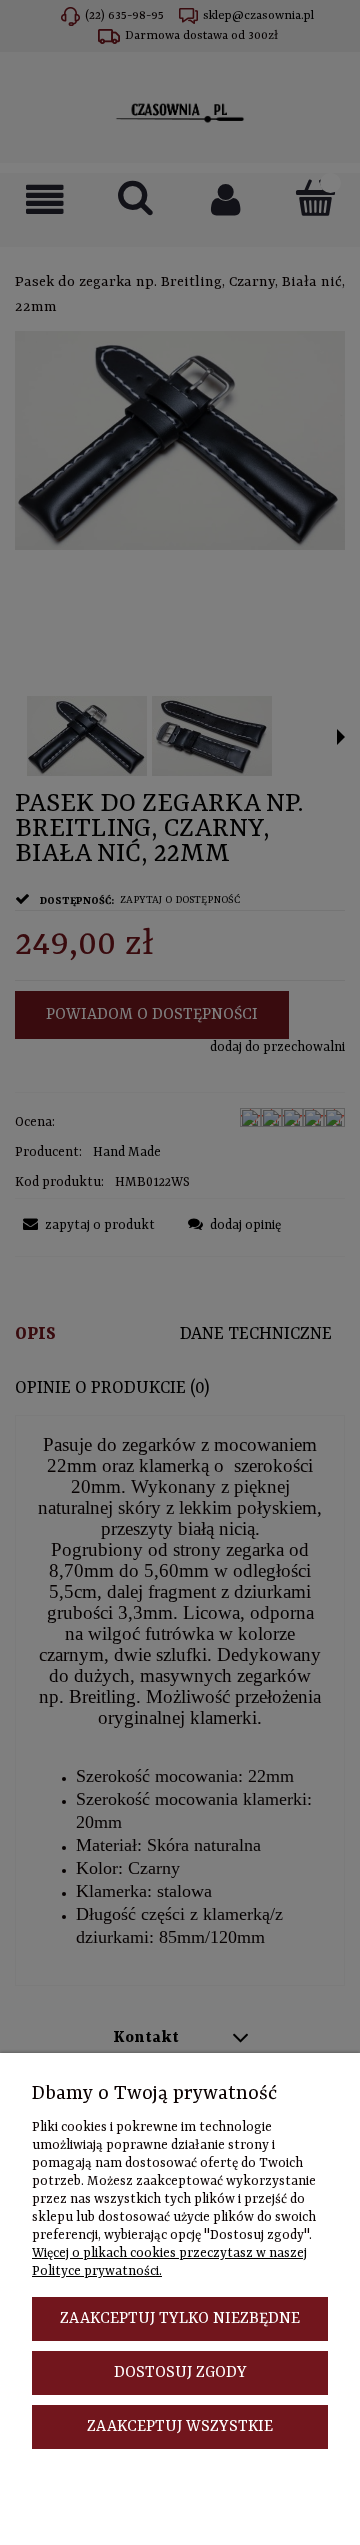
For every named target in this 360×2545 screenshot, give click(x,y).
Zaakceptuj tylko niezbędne (180, 2319)
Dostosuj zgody (180, 2373)
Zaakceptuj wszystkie (180, 2427)
